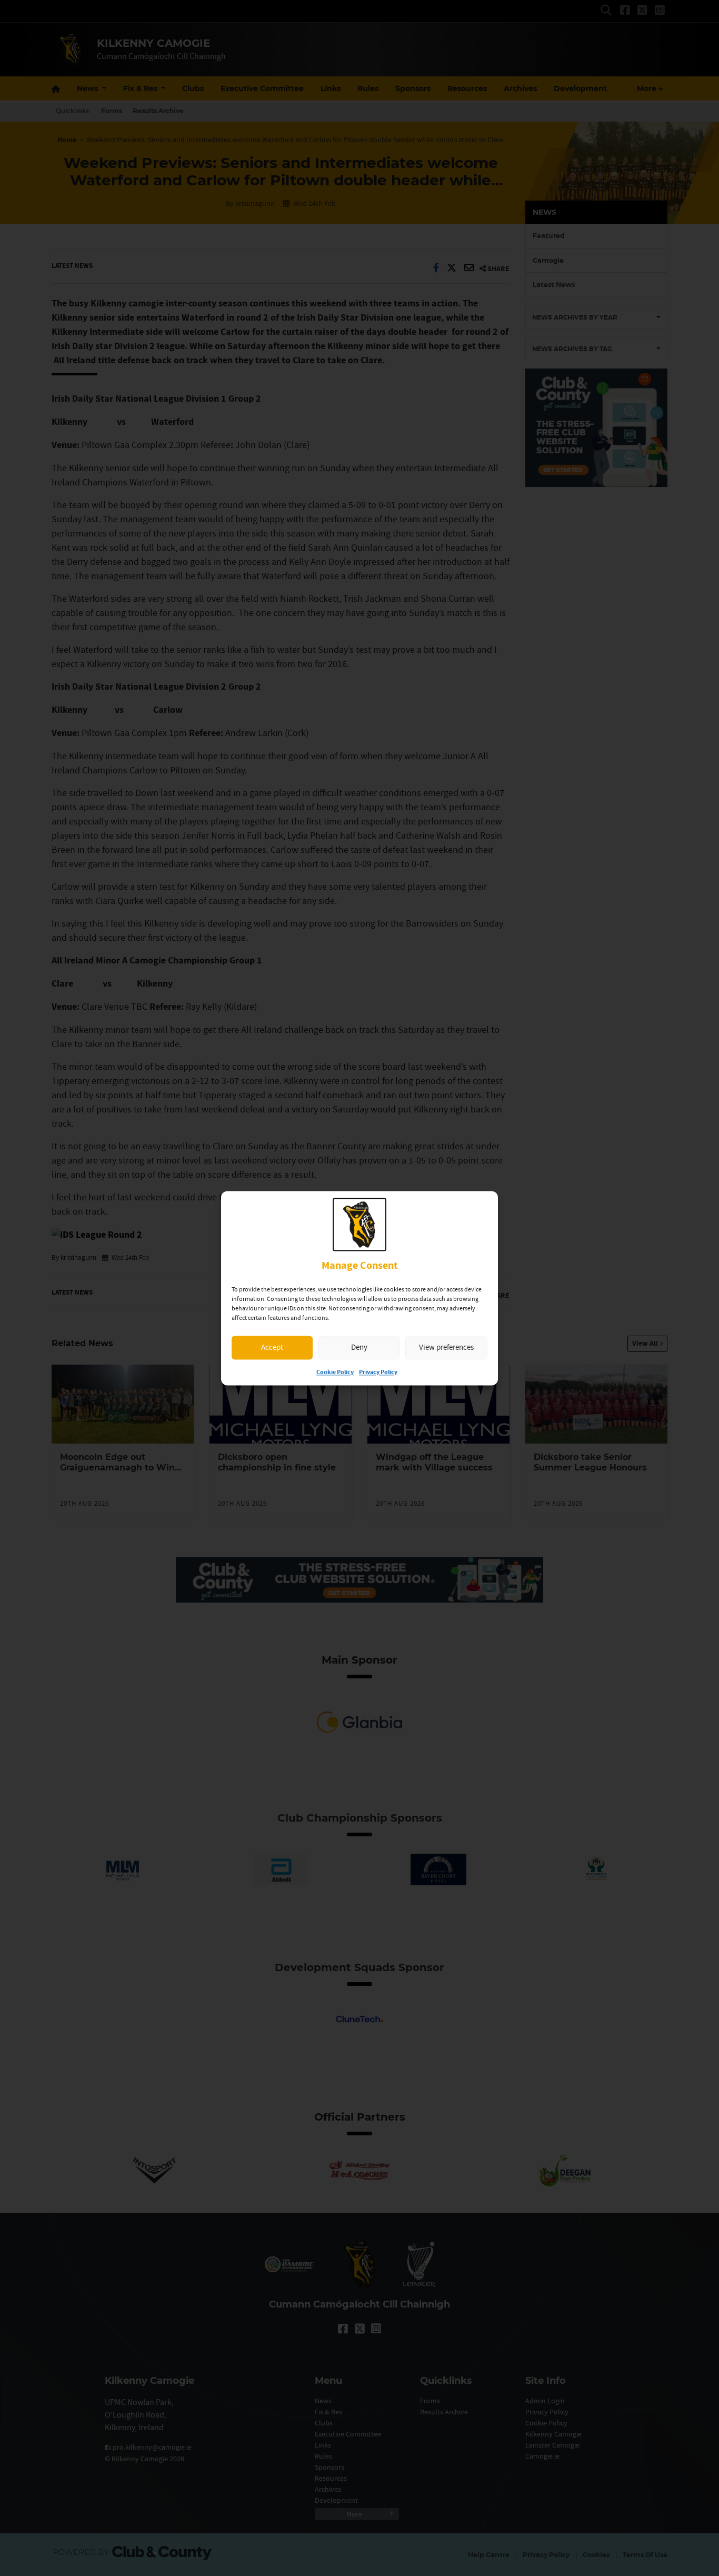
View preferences (446, 1347)
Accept (272, 1347)
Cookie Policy (335, 1372)
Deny (359, 1347)
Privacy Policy (378, 1372)
